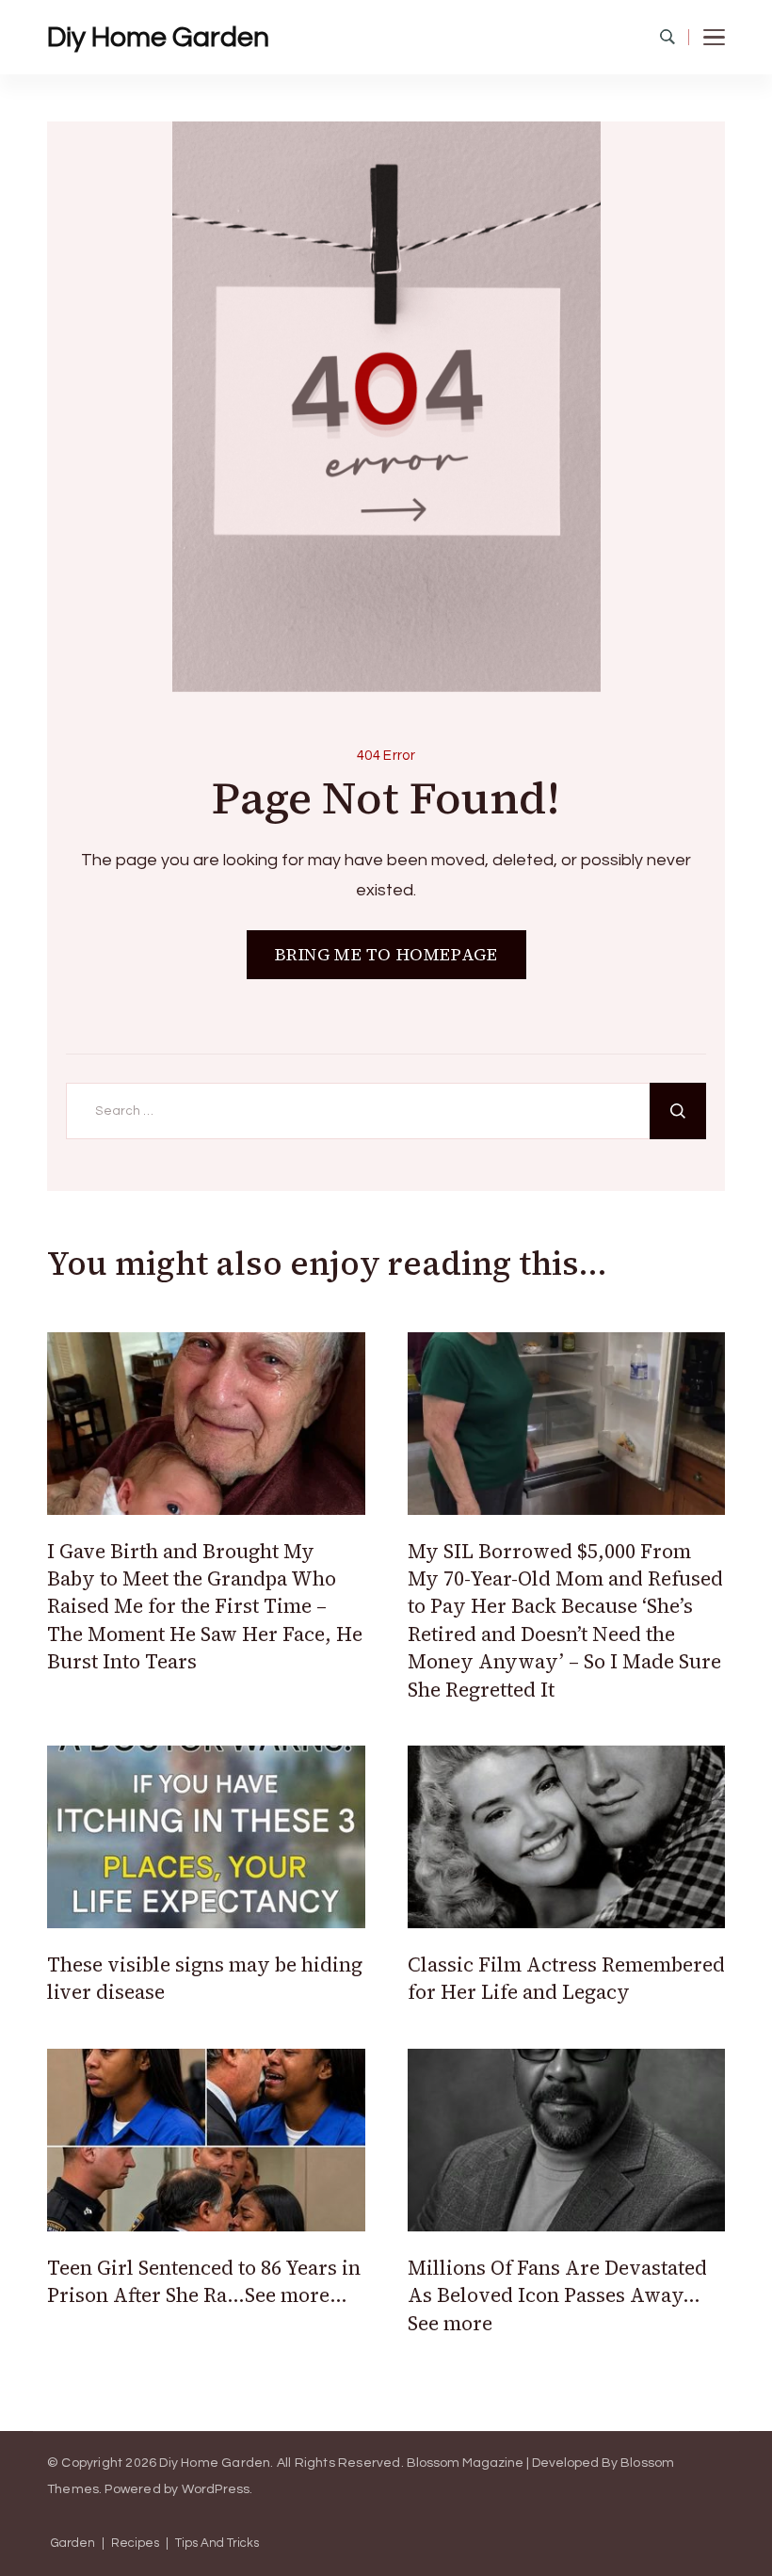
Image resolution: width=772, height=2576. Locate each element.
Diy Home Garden (158, 37)
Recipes (135, 2544)
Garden (73, 2544)
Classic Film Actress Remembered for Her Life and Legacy (566, 1978)
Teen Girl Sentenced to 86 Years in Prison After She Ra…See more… (204, 2281)
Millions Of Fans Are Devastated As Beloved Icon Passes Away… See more (557, 2295)
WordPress (216, 2489)
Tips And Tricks (217, 2544)
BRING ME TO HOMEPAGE (386, 954)
